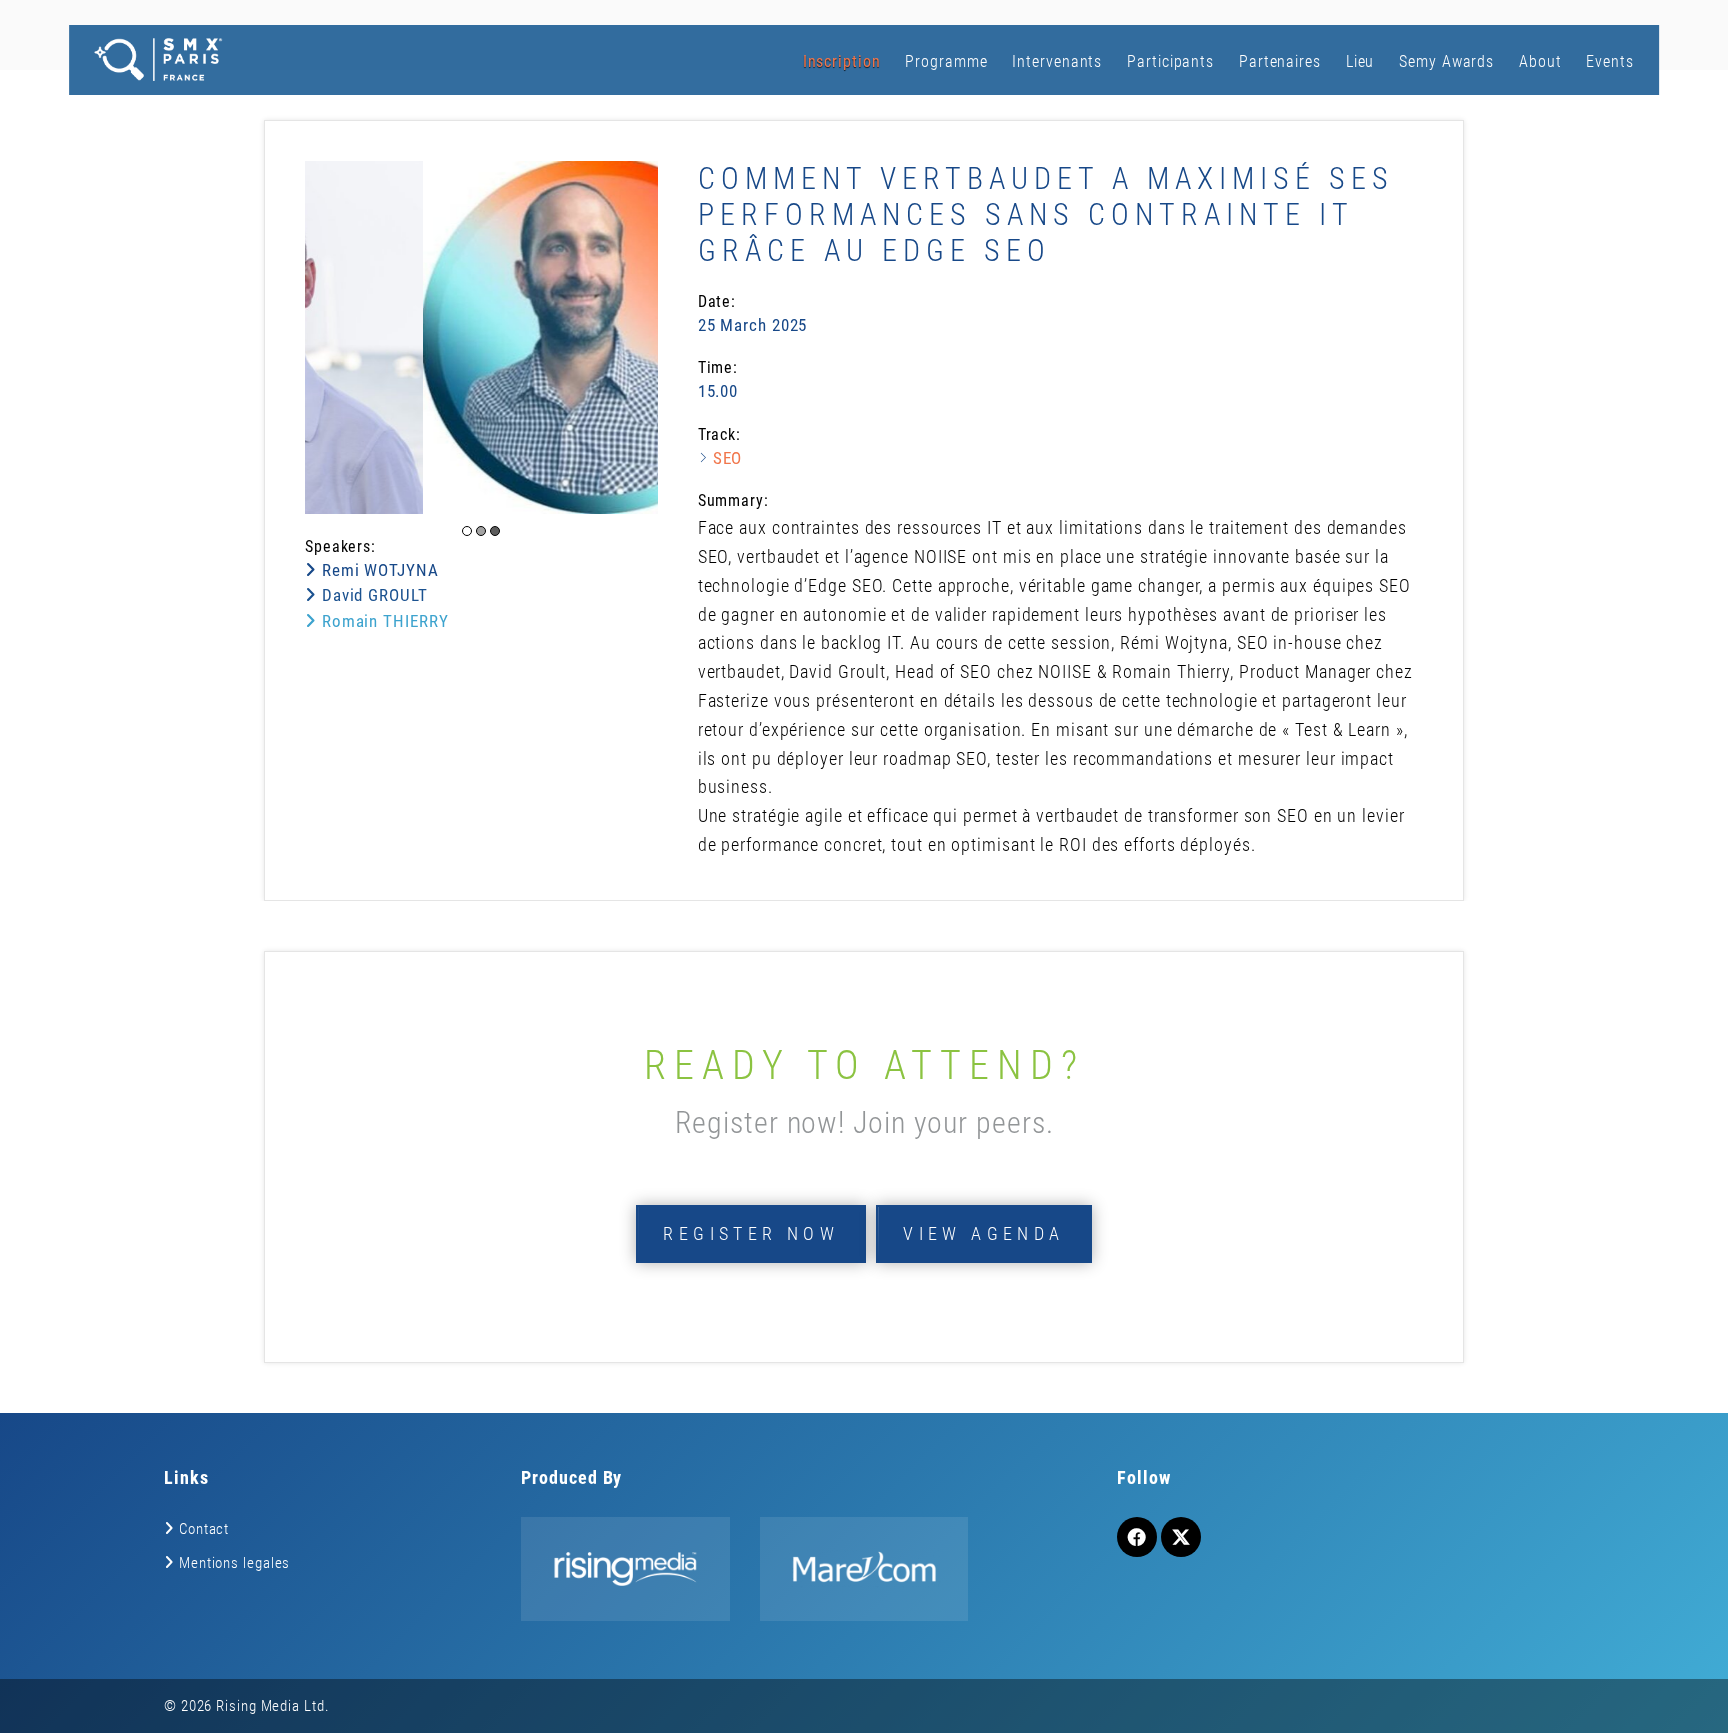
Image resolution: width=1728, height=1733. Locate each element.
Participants (1170, 61)
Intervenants (1057, 61)
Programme (946, 61)
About (1540, 61)
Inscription (842, 61)
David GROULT (372, 595)
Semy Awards (1446, 61)
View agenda (983, 1233)
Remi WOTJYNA (378, 570)
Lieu (1360, 61)
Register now (751, 1233)
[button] (467, 531)
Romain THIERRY (382, 621)
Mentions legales (234, 1563)
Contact (204, 1529)
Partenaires (1280, 61)
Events (1609, 61)
